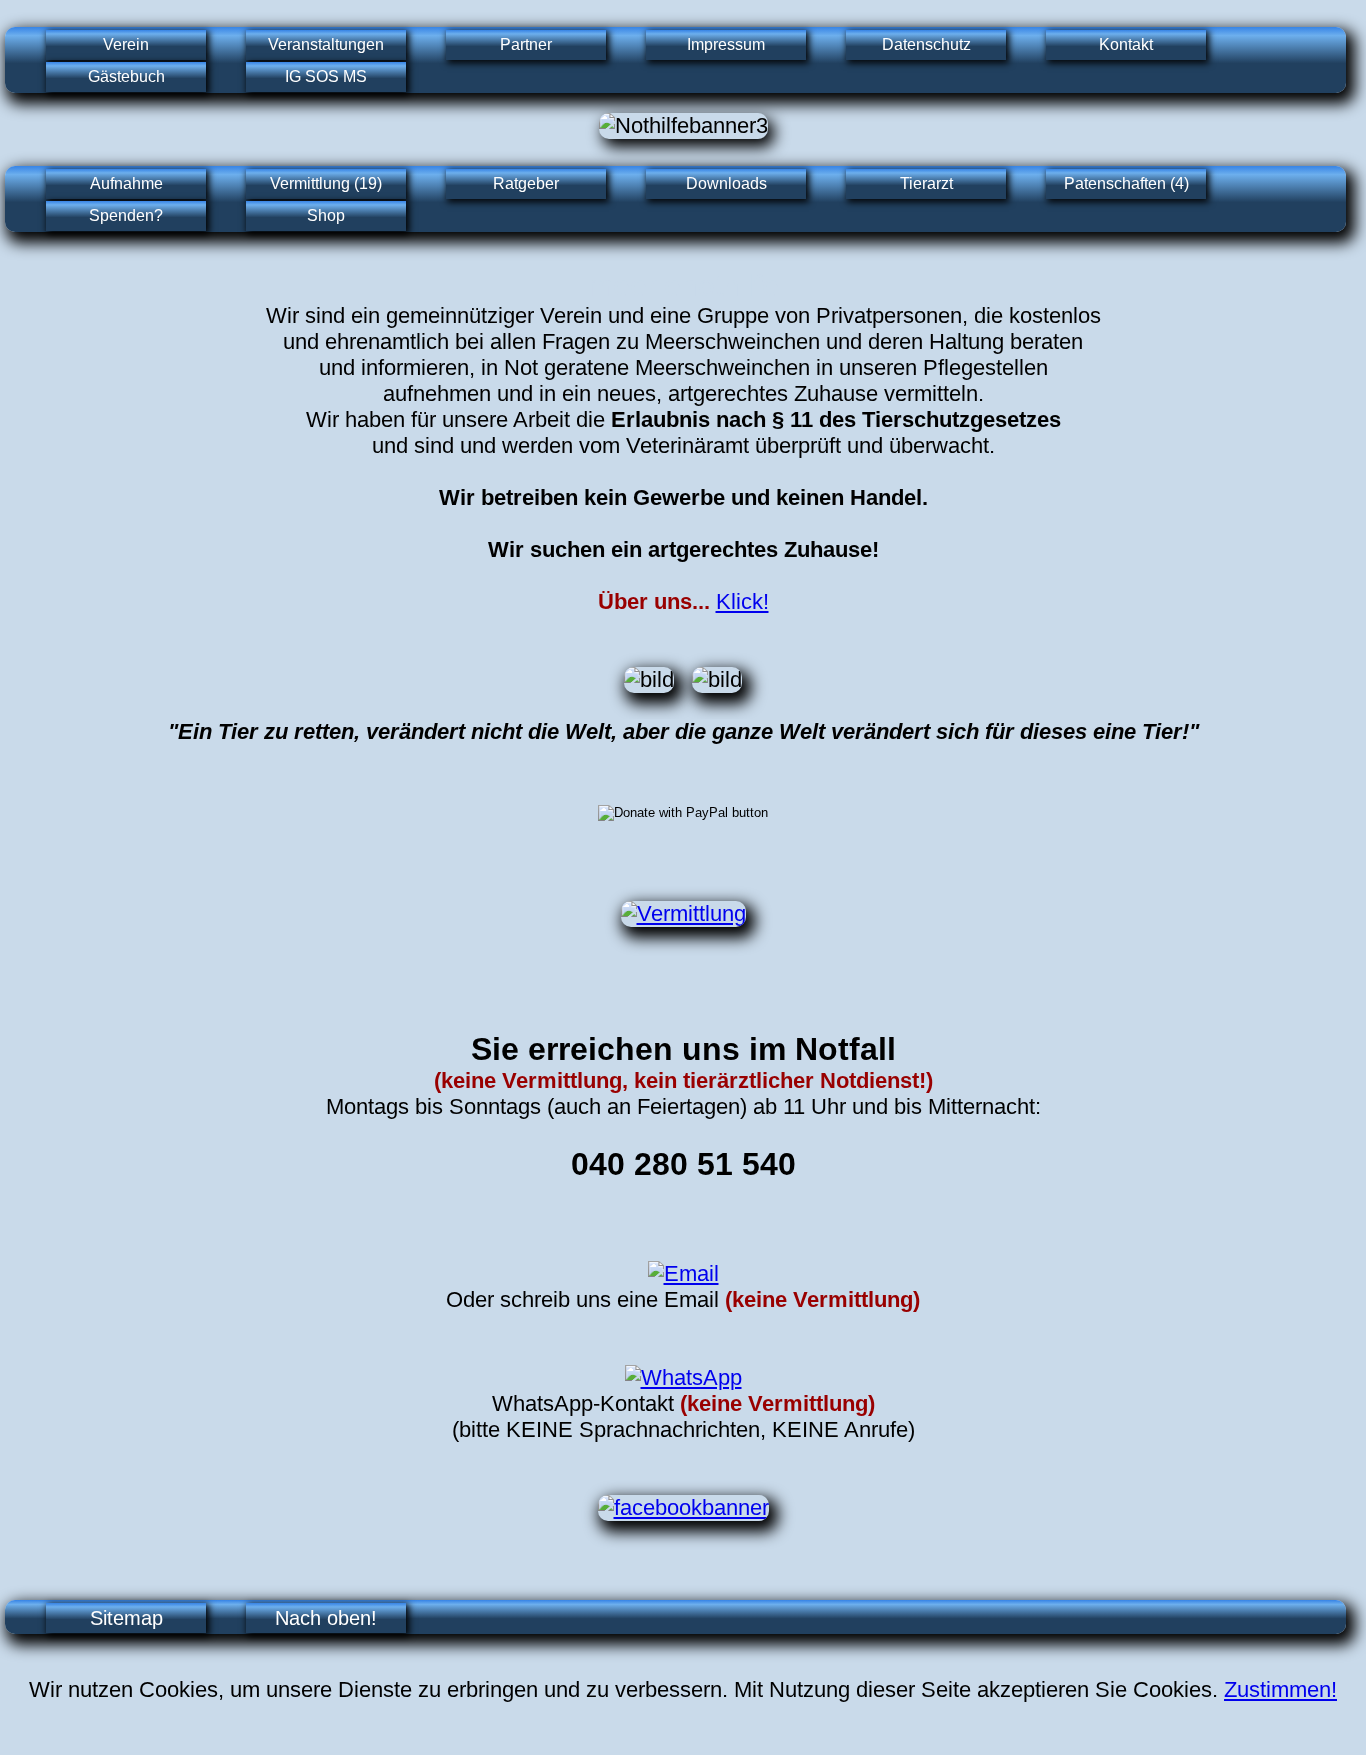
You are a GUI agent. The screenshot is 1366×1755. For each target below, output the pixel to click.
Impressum (726, 44)
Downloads (726, 183)
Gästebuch (126, 76)
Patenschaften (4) (1126, 183)
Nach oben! (326, 1618)
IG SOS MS (326, 76)
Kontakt (1126, 44)
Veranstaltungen (326, 44)
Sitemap (126, 1618)
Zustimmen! (1280, 1689)
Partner (526, 44)
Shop (326, 215)
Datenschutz (926, 44)
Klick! (742, 601)
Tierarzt (926, 183)
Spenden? (126, 215)
